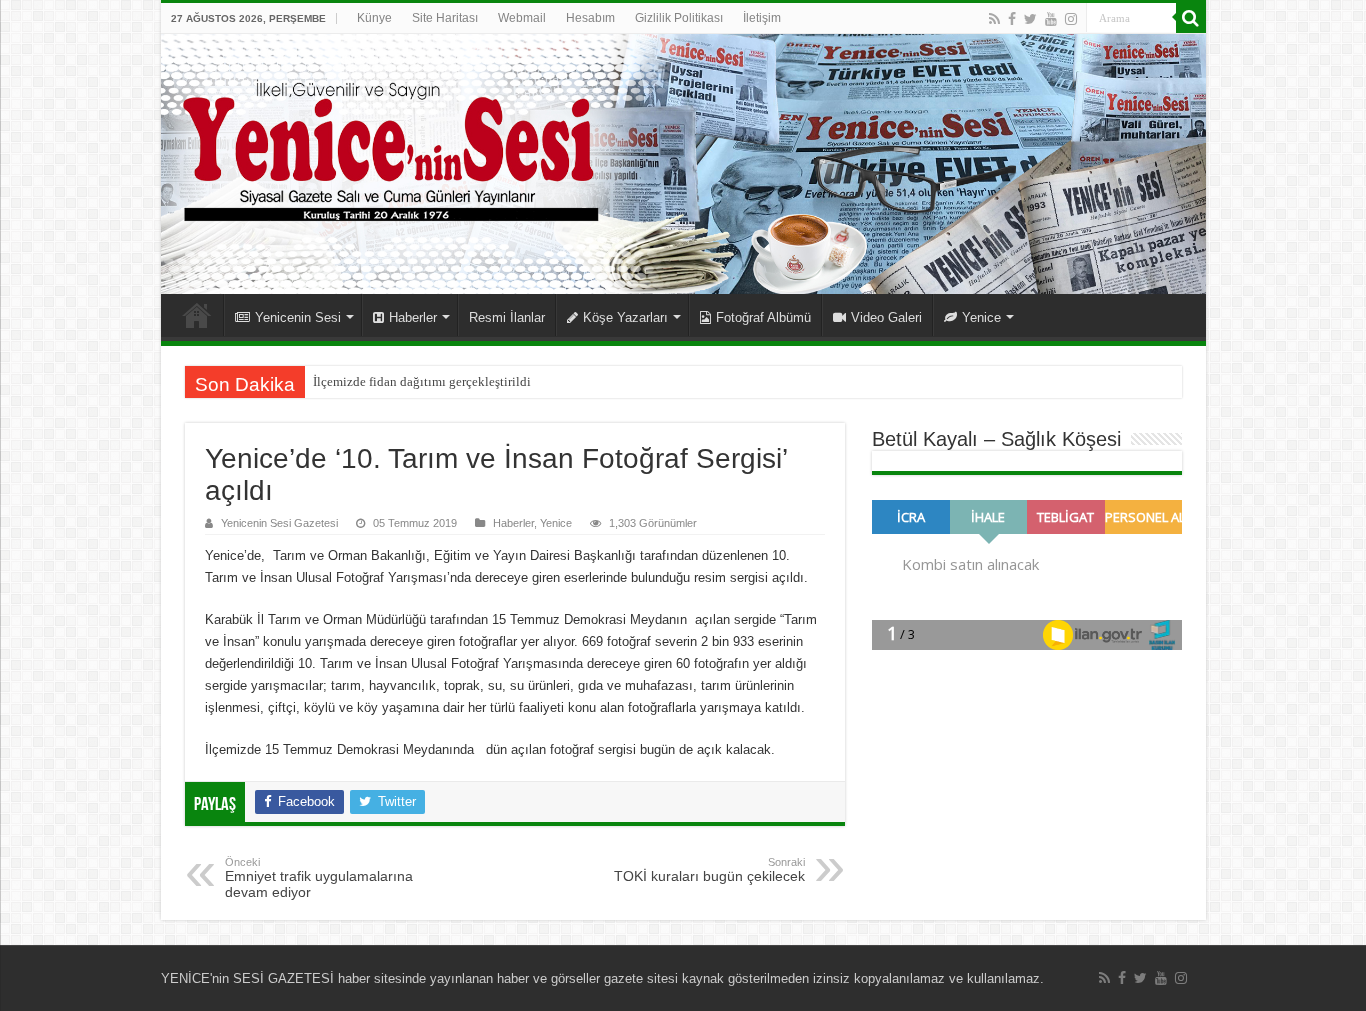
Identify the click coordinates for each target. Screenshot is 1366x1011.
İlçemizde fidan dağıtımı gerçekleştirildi (422, 381)
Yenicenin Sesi (298, 317)
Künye (374, 18)
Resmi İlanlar (507, 317)
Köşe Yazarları (625, 317)
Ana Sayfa (197, 315)
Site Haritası (445, 18)
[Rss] (994, 19)
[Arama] (1191, 18)
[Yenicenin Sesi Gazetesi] (683, 164)
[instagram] (1071, 19)
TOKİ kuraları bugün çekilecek (709, 870)
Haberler (413, 317)
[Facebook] (1012, 19)
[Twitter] (1030, 19)
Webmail (522, 18)
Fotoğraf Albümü (763, 317)
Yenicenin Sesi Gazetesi (279, 523)
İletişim (762, 18)
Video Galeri (886, 317)
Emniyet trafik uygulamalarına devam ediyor (319, 878)
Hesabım (590, 18)
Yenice (981, 317)
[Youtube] (1051, 19)
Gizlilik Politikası (679, 18)
